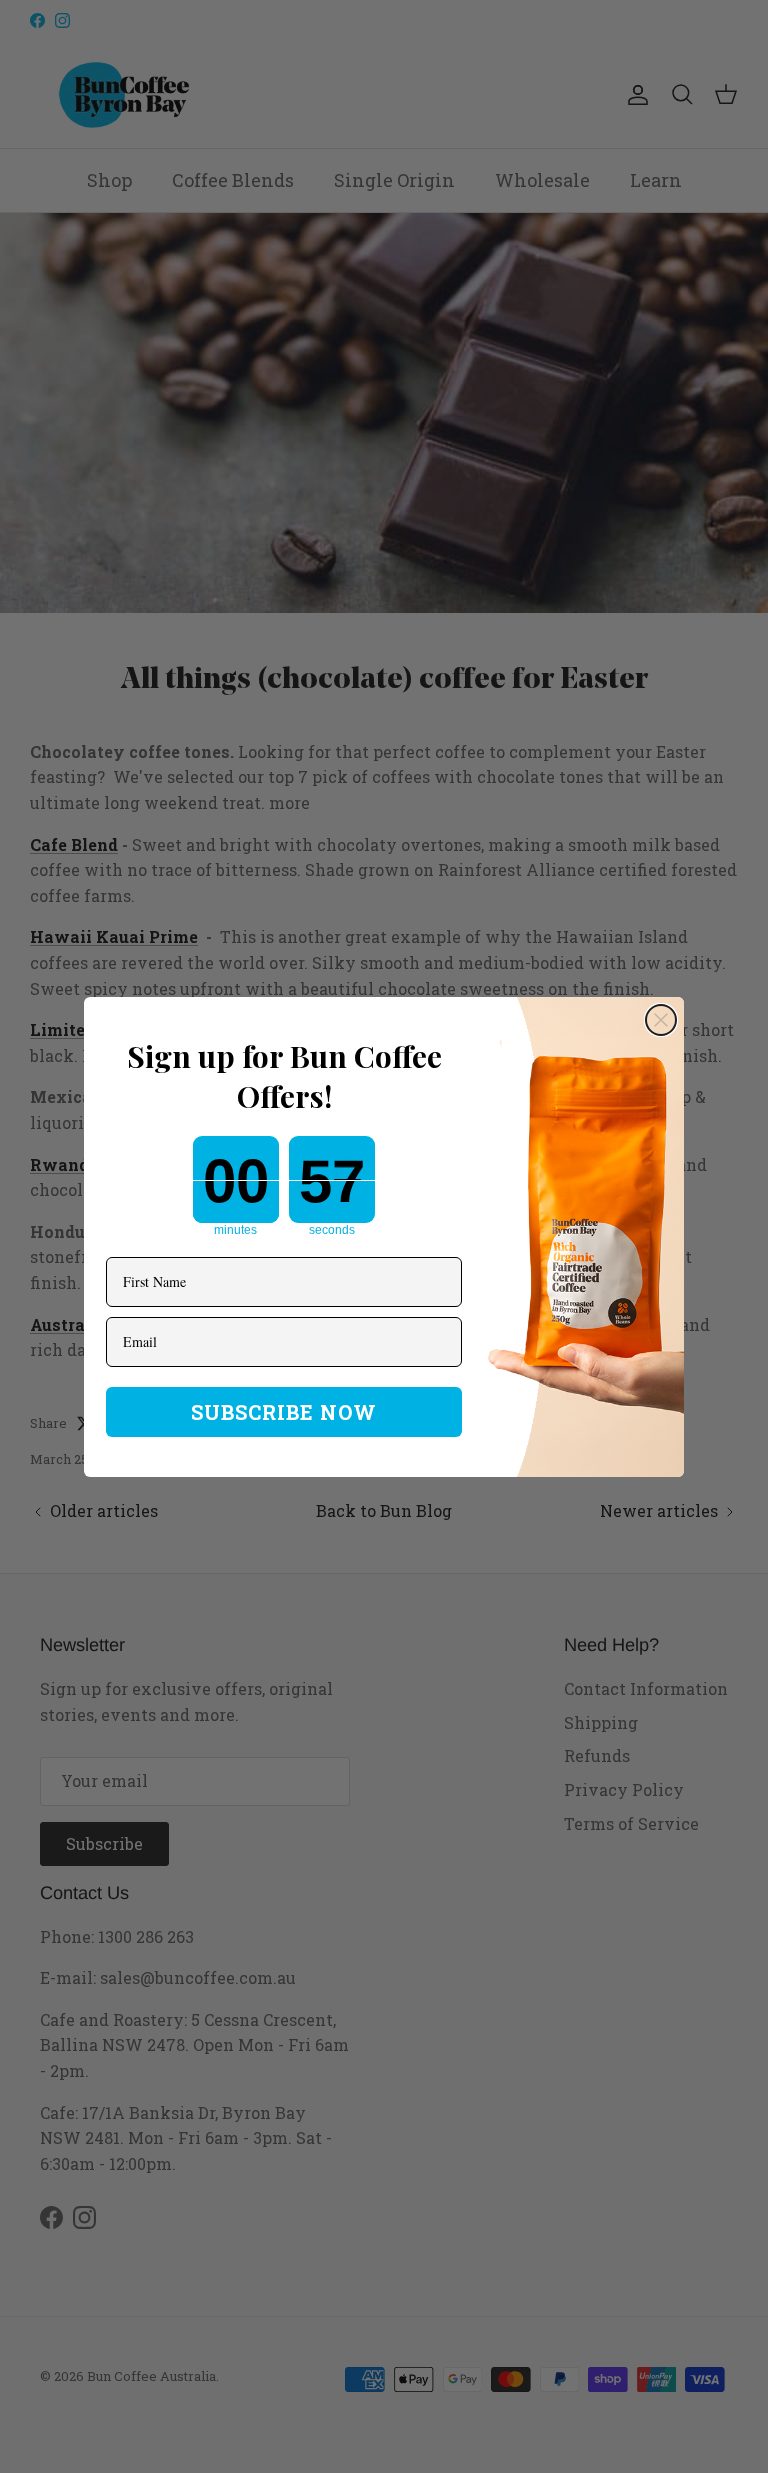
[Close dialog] (661, 1020)
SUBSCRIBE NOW (284, 1412)
